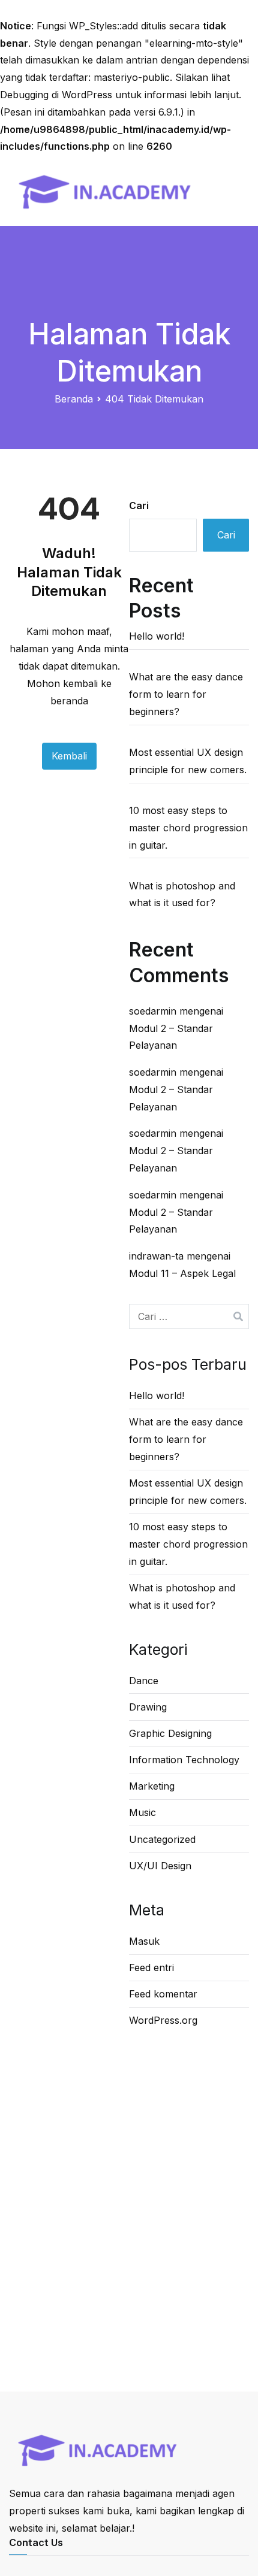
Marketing (152, 1786)
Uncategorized (162, 1839)
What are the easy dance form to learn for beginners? (186, 694)
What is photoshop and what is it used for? (182, 895)
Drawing (148, 1707)
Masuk (144, 1941)
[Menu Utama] (235, 190)
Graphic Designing (170, 1733)
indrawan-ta (156, 1256)
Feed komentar (163, 1994)
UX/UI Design (160, 1866)
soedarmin (153, 1011)
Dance (144, 1681)
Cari (139, 505)
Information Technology (184, 1760)
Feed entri (151, 1967)
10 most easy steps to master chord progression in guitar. (188, 828)
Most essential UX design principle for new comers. (188, 761)
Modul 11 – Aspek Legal (182, 1273)
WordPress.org (163, 2020)
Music (142, 1812)
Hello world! (157, 636)
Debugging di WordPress (56, 95)
